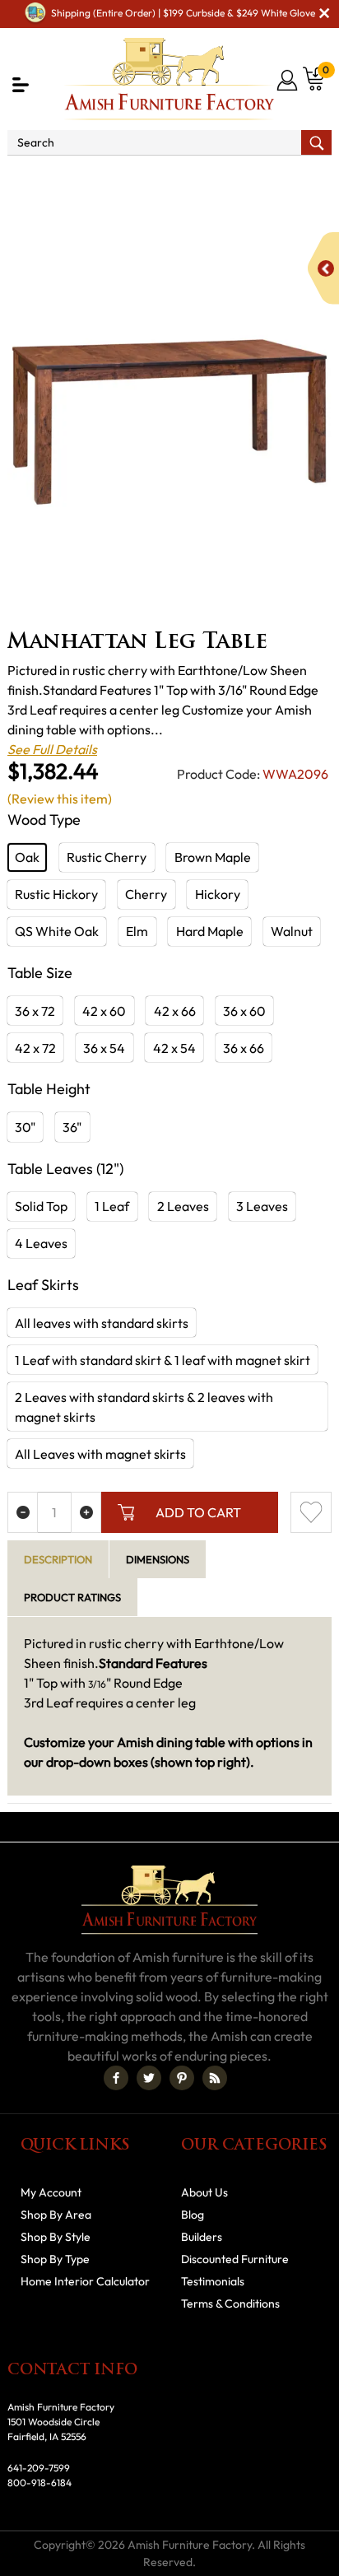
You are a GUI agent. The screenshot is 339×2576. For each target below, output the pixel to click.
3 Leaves (262, 1206)
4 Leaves (41, 1243)
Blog (193, 2215)
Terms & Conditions (230, 2303)
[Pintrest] (182, 2078)
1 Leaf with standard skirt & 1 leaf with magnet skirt (163, 1360)
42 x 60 (104, 1011)
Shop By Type (55, 2259)
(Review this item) (60, 799)
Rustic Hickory (56, 894)
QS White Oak (57, 931)
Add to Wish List (311, 1512)
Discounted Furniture (235, 2259)
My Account (51, 2192)
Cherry (146, 894)
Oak (27, 857)
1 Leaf (112, 1206)
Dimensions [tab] (158, 1559)
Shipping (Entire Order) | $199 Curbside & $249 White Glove (183, 13)
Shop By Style (56, 2237)
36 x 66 (244, 1048)
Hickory (218, 894)
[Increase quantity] (86, 1512)
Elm (137, 931)
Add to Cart (198, 1512)
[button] (21, 85)
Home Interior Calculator (85, 2281)
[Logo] (170, 79)
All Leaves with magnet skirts (100, 1454)
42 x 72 (35, 1048)
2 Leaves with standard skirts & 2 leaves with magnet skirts (144, 1407)
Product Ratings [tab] (72, 1597)
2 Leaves (183, 1206)
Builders (202, 2237)
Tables (292, 198)
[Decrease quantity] (23, 1512)
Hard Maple (210, 931)
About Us (204, 2192)
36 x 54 (104, 1048)
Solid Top (41, 1206)
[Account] (288, 80)
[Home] (27, 178)
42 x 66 (175, 1011)
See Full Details (52, 749)
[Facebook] (116, 2078)
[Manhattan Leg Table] (169, 422)
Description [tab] (58, 1559)
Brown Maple (213, 857)
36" (72, 1127)
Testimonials (213, 2281)
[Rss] (215, 2078)
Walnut (292, 931)
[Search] (316, 142)
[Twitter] (149, 2078)
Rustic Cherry (107, 857)
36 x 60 (244, 1011)
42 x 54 (174, 1048)
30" (25, 1127)
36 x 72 (35, 1011)
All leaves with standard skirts (102, 1323)
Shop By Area (102, 178)
